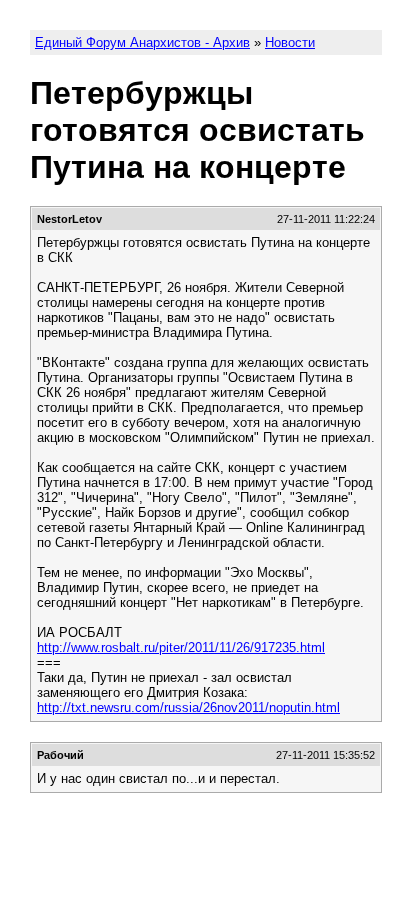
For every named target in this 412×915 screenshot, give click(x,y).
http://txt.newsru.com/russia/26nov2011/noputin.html (188, 707)
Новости (290, 42)
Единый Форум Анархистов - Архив (142, 42)
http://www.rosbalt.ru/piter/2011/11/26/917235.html (181, 647)
